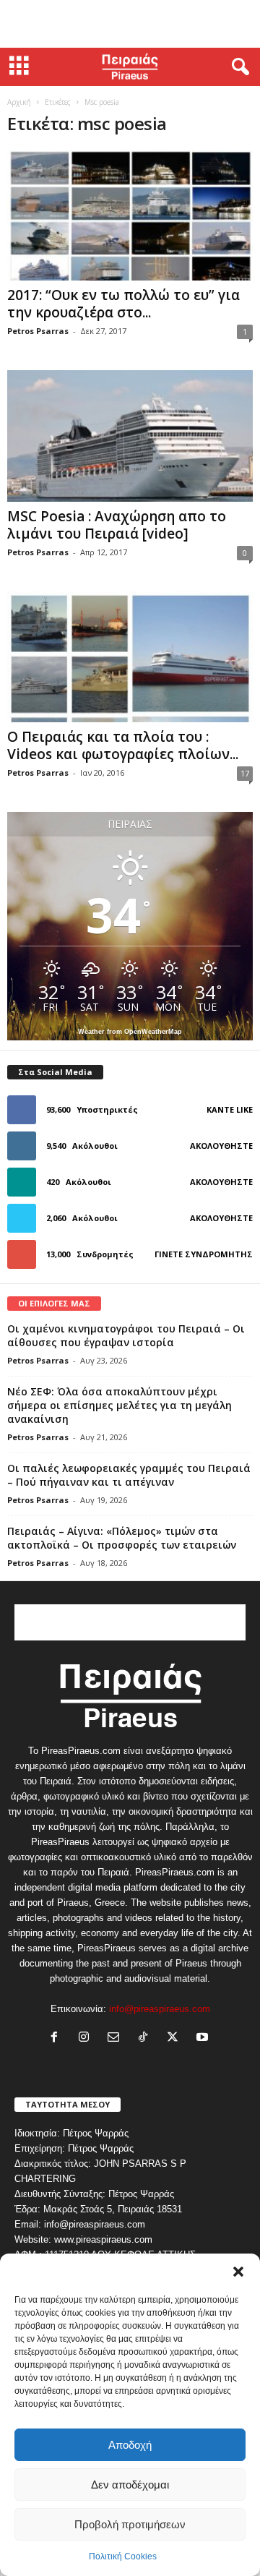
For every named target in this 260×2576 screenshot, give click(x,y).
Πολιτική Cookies (123, 2556)
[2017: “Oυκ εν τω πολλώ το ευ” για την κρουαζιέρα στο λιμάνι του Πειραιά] (130, 215)
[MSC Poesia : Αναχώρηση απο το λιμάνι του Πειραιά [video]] (130, 436)
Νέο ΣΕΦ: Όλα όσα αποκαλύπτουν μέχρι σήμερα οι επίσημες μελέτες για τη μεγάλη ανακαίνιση (120, 1405)
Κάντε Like (230, 1109)
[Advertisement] (130, 24)
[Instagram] (87, 2038)
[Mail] (117, 2038)
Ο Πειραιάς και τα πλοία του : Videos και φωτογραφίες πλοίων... (123, 745)
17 (245, 773)
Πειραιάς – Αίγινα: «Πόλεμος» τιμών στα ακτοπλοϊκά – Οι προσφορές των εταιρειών (122, 1538)
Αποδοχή (130, 2445)
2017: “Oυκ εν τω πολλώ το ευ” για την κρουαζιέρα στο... (123, 304)
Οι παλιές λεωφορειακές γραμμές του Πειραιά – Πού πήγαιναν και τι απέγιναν (129, 1475)
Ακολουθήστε (221, 1146)
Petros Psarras (38, 331)
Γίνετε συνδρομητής (204, 1254)
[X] (176, 2038)
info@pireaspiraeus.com (160, 2009)
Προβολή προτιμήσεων (130, 2524)
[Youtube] (204, 2038)
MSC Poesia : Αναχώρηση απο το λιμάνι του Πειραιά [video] (117, 525)
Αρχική (19, 102)
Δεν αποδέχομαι (130, 2485)
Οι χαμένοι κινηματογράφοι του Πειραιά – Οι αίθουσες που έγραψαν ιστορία (126, 1335)
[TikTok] (146, 2038)
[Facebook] (57, 2038)
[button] (238, 2272)
